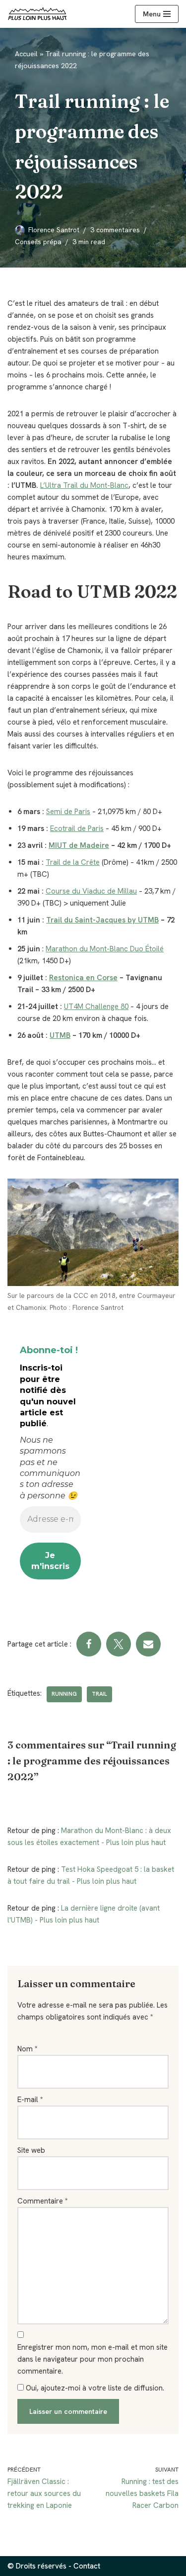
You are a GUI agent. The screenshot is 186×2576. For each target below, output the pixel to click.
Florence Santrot (54, 230)
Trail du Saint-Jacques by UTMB (102, 920)
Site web (31, 2150)
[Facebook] (89, 1644)
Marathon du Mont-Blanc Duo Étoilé (105, 949)
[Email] (148, 1644)
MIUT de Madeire (79, 845)
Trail (99, 1694)
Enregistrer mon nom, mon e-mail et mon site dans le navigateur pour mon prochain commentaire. (93, 2359)
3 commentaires (115, 230)
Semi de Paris (68, 812)
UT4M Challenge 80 (96, 1007)
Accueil (26, 54)
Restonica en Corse (83, 978)
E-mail (30, 2100)
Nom (28, 2049)
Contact (87, 2566)
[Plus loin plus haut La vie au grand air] (37, 14)
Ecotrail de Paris (77, 828)
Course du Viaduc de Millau (91, 891)
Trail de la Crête (73, 862)
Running (64, 1694)
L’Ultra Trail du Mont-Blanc (84, 485)
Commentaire (43, 2201)
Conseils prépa (38, 242)
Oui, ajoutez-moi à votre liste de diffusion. (94, 2388)
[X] (119, 1644)
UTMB (60, 1035)
